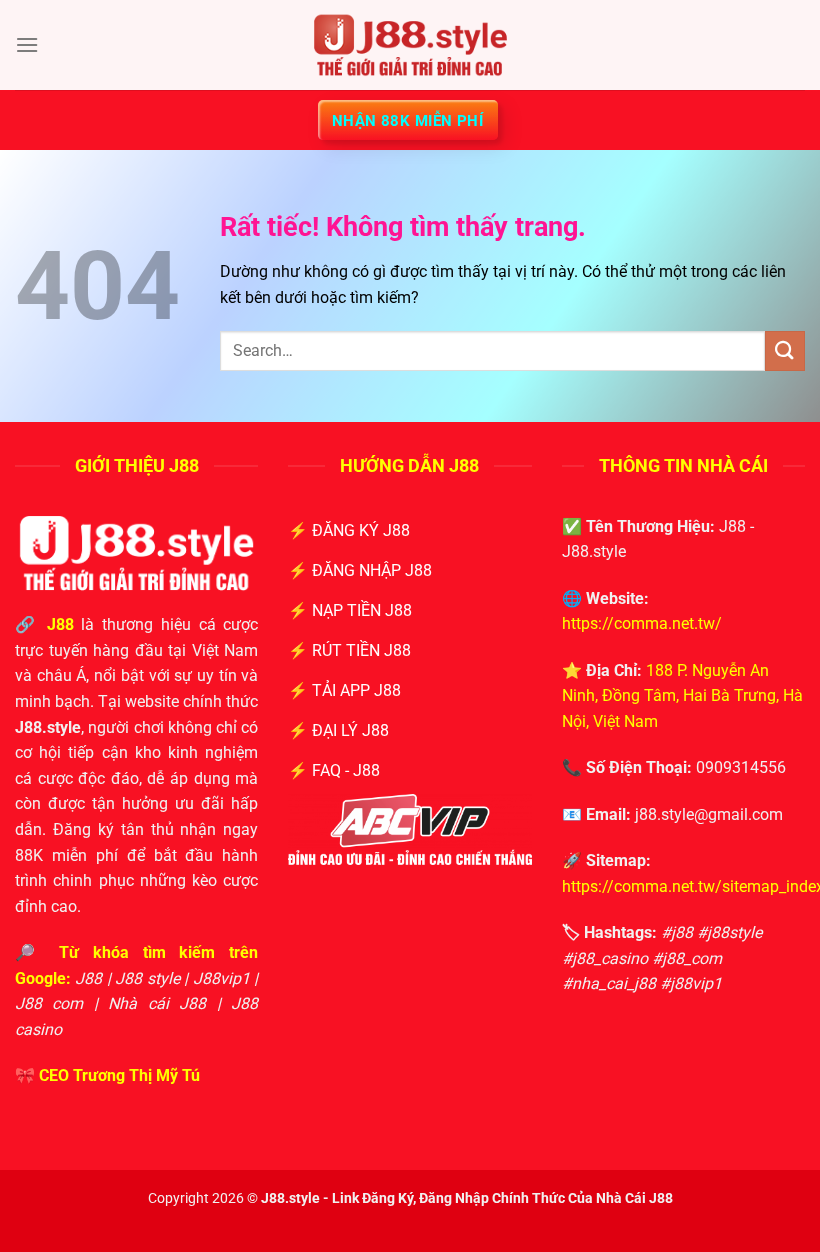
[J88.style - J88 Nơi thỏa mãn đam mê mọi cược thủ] (410, 45)
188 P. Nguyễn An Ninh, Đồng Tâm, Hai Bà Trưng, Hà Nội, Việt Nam (682, 696)
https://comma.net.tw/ (642, 623)
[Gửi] (785, 350)
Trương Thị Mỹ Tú (136, 1075)
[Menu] (27, 44)
